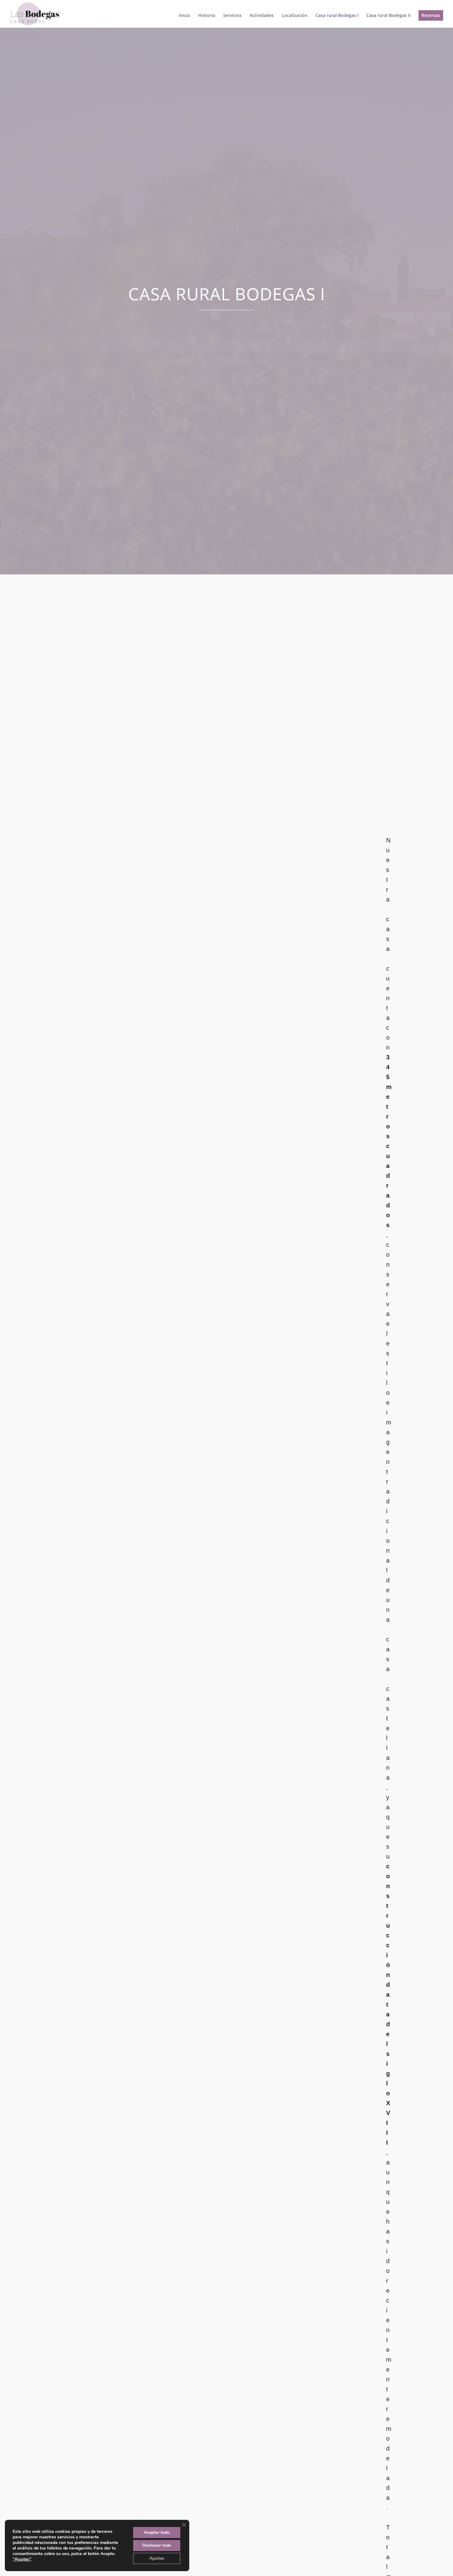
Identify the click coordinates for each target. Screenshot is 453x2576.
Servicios (232, 16)
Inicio (184, 16)
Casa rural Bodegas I (337, 16)
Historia (207, 16)
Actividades (262, 16)
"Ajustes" (22, 2559)
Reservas (431, 15)
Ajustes (157, 2558)
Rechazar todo (157, 2545)
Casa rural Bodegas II (388, 16)
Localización (295, 16)
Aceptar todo (157, 2532)
